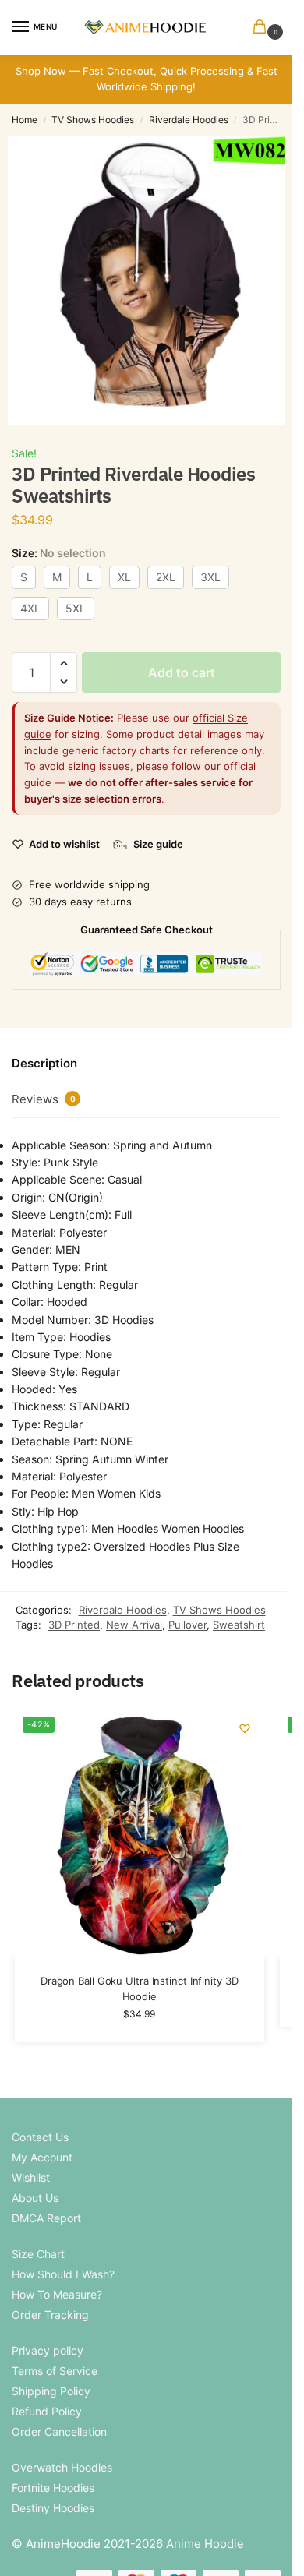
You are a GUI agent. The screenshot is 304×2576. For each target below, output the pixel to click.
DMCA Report (46, 2218)
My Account (42, 2157)
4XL (30, 608)
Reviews (44, 1099)
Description (44, 1063)
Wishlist (31, 2177)
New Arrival (134, 1625)
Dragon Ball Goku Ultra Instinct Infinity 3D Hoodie (140, 1988)
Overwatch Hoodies (62, 2467)
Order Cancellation (59, 2431)
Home (25, 120)
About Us (35, 2198)
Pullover (187, 1625)
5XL (76, 608)
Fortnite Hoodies (53, 2488)
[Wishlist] (245, 1728)
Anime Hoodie (205, 2544)
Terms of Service (55, 2371)
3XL (210, 577)
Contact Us (40, 2137)
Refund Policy (47, 2411)
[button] (263, 28)
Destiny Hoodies (53, 2508)
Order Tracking (50, 2315)
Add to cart (182, 672)
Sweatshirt (239, 1625)
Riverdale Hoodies (189, 120)
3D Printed (74, 1625)
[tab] (146, 1064)
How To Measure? (57, 2294)
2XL (166, 577)
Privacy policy (48, 2350)
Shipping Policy (51, 2391)
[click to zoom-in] (152, 281)
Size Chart (38, 2254)
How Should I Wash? (63, 2274)
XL (124, 577)
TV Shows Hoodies (93, 120)
